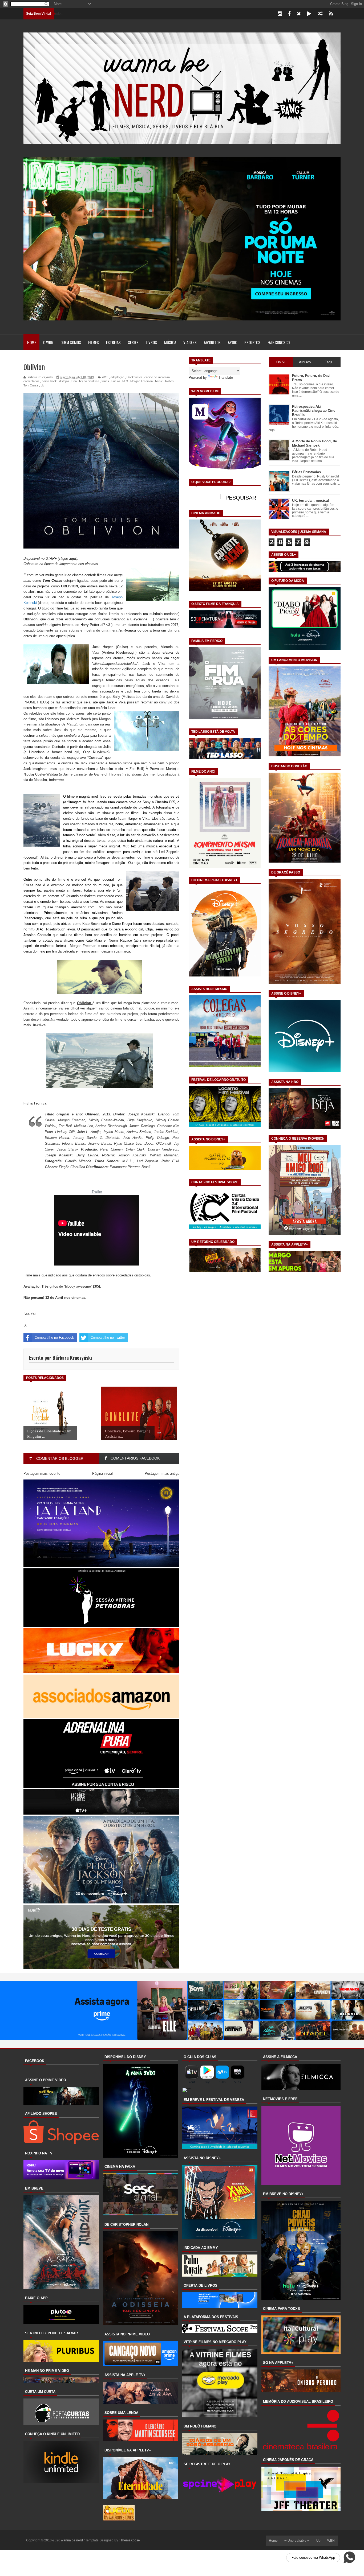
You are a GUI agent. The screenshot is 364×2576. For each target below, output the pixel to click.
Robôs (169, 381)
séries (133, 342)
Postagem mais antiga (162, 1474)
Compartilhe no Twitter (108, 1338)
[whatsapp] (339, 14)
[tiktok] (309, 14)
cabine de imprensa (157, 377)
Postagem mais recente (42, 1474)
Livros (151, 342)
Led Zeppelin (169, 852)
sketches (114, 1014)
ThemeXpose (130, 2540)
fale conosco (279, 342)
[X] (299, 14)
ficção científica (89, 381)
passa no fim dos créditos (84, 852)
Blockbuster (134, 377)
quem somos (71, 342)
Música (170, 342)
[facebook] (289, 14)
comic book (49, 381)
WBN (331, 2541)
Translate (226, 378)
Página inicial (102, 1474)
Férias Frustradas (306, 472)
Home (32, 342)
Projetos (252, 342)
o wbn (48, 342)
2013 (105, 377)
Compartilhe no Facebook (54, 1338)
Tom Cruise (31, 385)
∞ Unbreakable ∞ (297, 2541)
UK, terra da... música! (310, 500)
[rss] (331, 14)
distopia (64, 381)
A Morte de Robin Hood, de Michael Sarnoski (314, 443)
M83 (125, 381)
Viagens (190, 342)
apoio (232, 342)
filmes (94, 342)
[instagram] (280, 14)
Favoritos (212, 342)
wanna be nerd (72, 2540)
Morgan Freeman (141, 381)
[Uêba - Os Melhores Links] (119, 2519)
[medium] (320, 14)
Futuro (116, 381)
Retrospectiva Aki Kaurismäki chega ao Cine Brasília (314, 411)
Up (318, 2541)
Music (159, 381)
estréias (113, 342)
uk (42, 385)
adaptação (117, 377)
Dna (74, 381)
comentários (31, 381)
